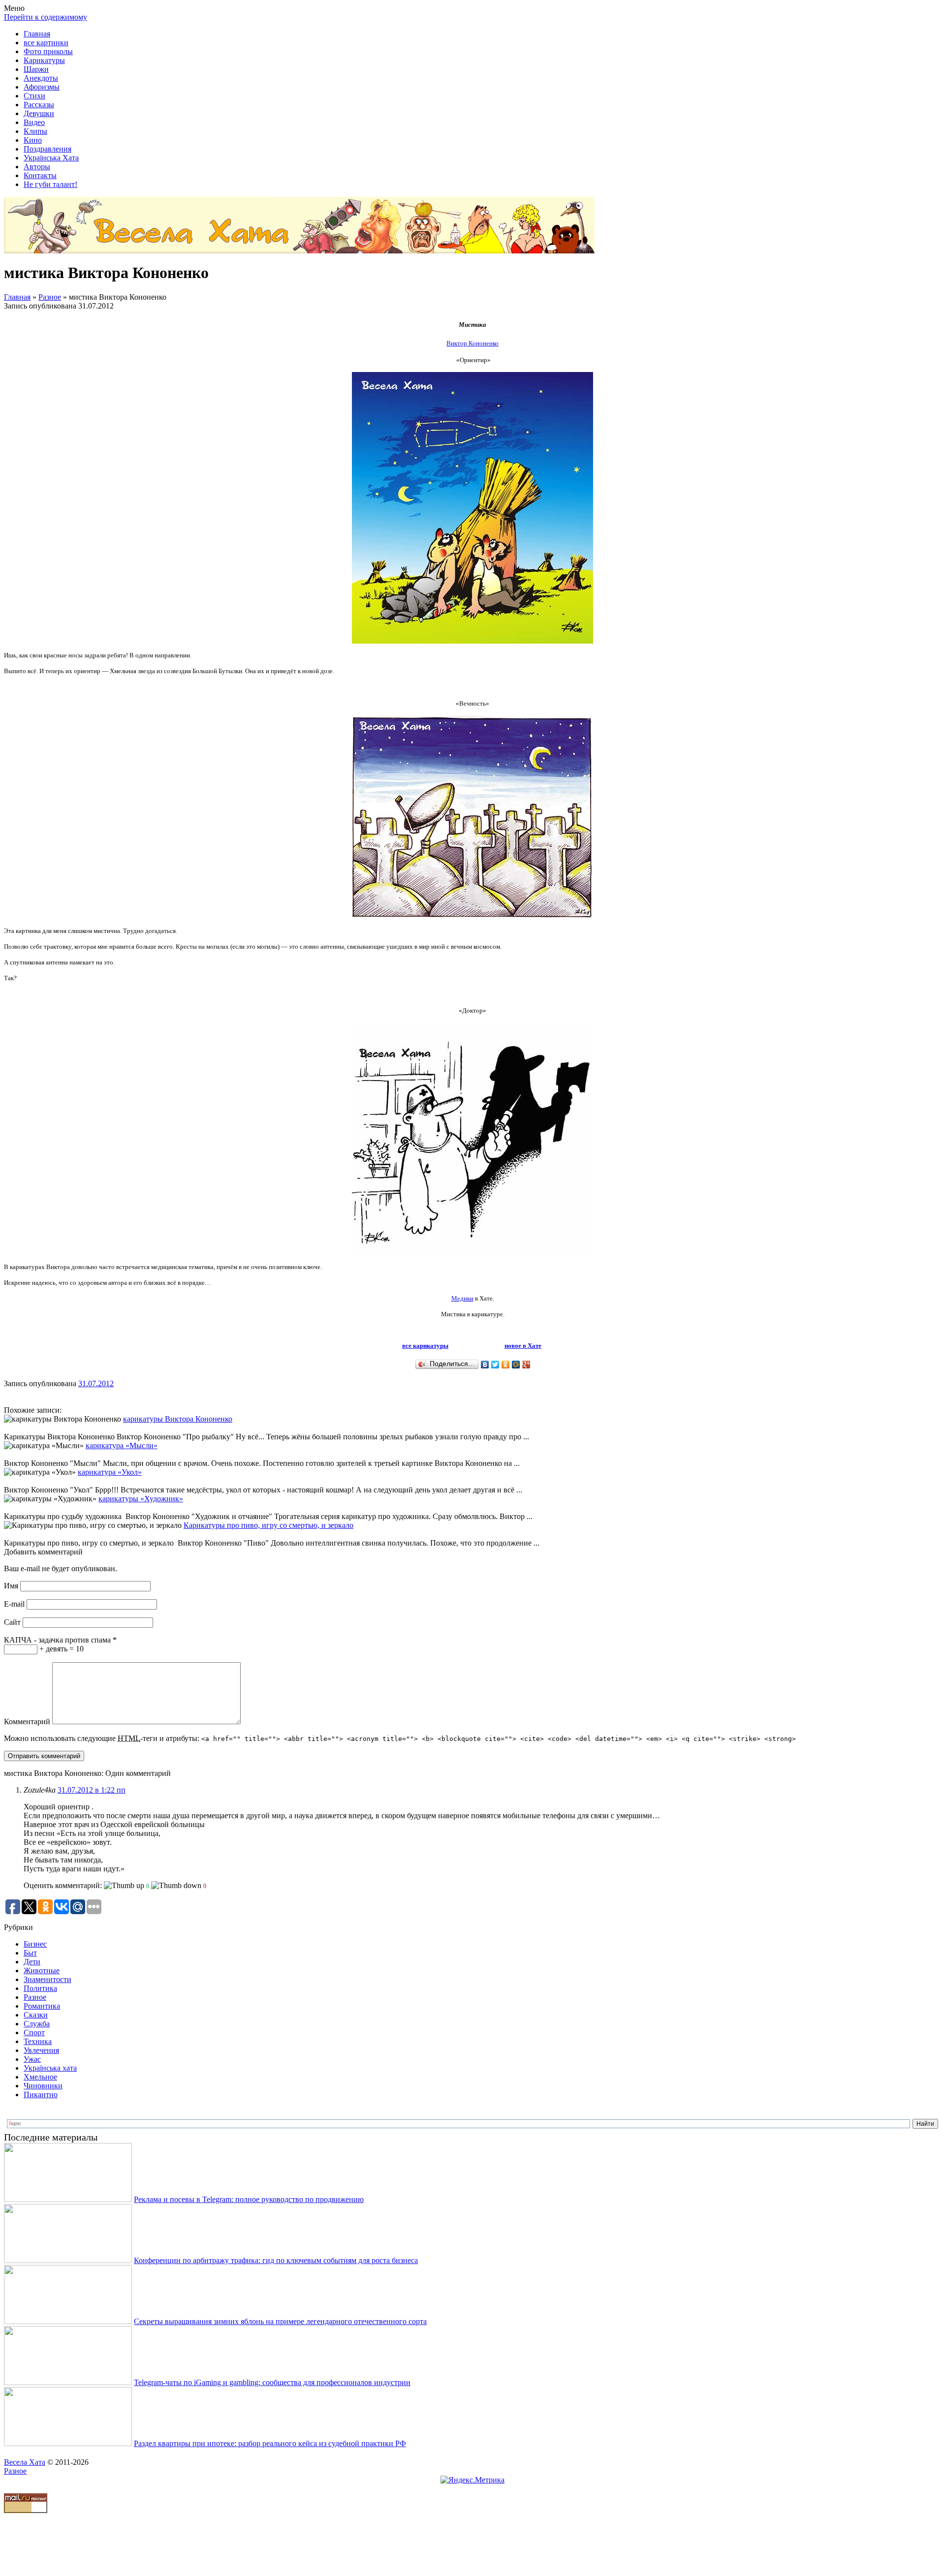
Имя (11, 1586)
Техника (38, 2041)
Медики (462, 1298)
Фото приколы (48, 51)
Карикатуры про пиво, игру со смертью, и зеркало (268, 1525)
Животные (42, 1971)
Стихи (34, 96)
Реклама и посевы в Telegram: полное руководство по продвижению (249, 2199)
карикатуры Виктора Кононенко (178, 1419)
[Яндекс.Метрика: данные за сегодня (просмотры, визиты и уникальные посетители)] (472, 2480)
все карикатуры (425, 1346)
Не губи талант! (50, 184)
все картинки (46, 43)
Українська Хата (51, 158)
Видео (34, 122)
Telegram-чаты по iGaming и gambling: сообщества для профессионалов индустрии (272, 2382)
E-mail (14, 1604)
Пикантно (41, 2095)
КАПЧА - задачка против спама (60, 1640)
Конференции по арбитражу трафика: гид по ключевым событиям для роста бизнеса (276, 2260)
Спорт (34, 2033)
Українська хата (50, 2068)
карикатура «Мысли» (122, 1445)
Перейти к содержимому (46, 17)
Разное (50, 297)
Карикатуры (44, 60)
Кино (33, 140)
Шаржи (36, 69)
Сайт (12, 1622)
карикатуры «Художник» (141, 1499)
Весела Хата (25, 2462)
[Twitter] (495, 1365)
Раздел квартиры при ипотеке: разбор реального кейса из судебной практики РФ (270, 2443)
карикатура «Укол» (110, 1472)
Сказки (36, 2015)
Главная (37, 34)
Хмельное (40, 2077)
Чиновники (43, 2086)
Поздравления (47, 149)
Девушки (39, 113)
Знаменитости (47, 1979)
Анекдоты (41, 78)
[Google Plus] (526, 1365)
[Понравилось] (124, 1886)
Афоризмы (42, 87)
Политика (40, 1988)
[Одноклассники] (506, 1365)
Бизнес (35, 1944)
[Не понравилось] (176, 1886)
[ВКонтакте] (485, 1365)
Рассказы (39, 105)
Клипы (35, 131)
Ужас (32, 2059)
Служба (37, 2024)
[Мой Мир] (516, 1365)
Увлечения (41, 2050)
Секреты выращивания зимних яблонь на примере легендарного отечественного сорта (280, 2321)
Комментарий (27, 1722)
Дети (32, 1962)
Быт (30, 1953)
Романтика (42, 2006)
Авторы (37, 167)
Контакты (40, 175)
